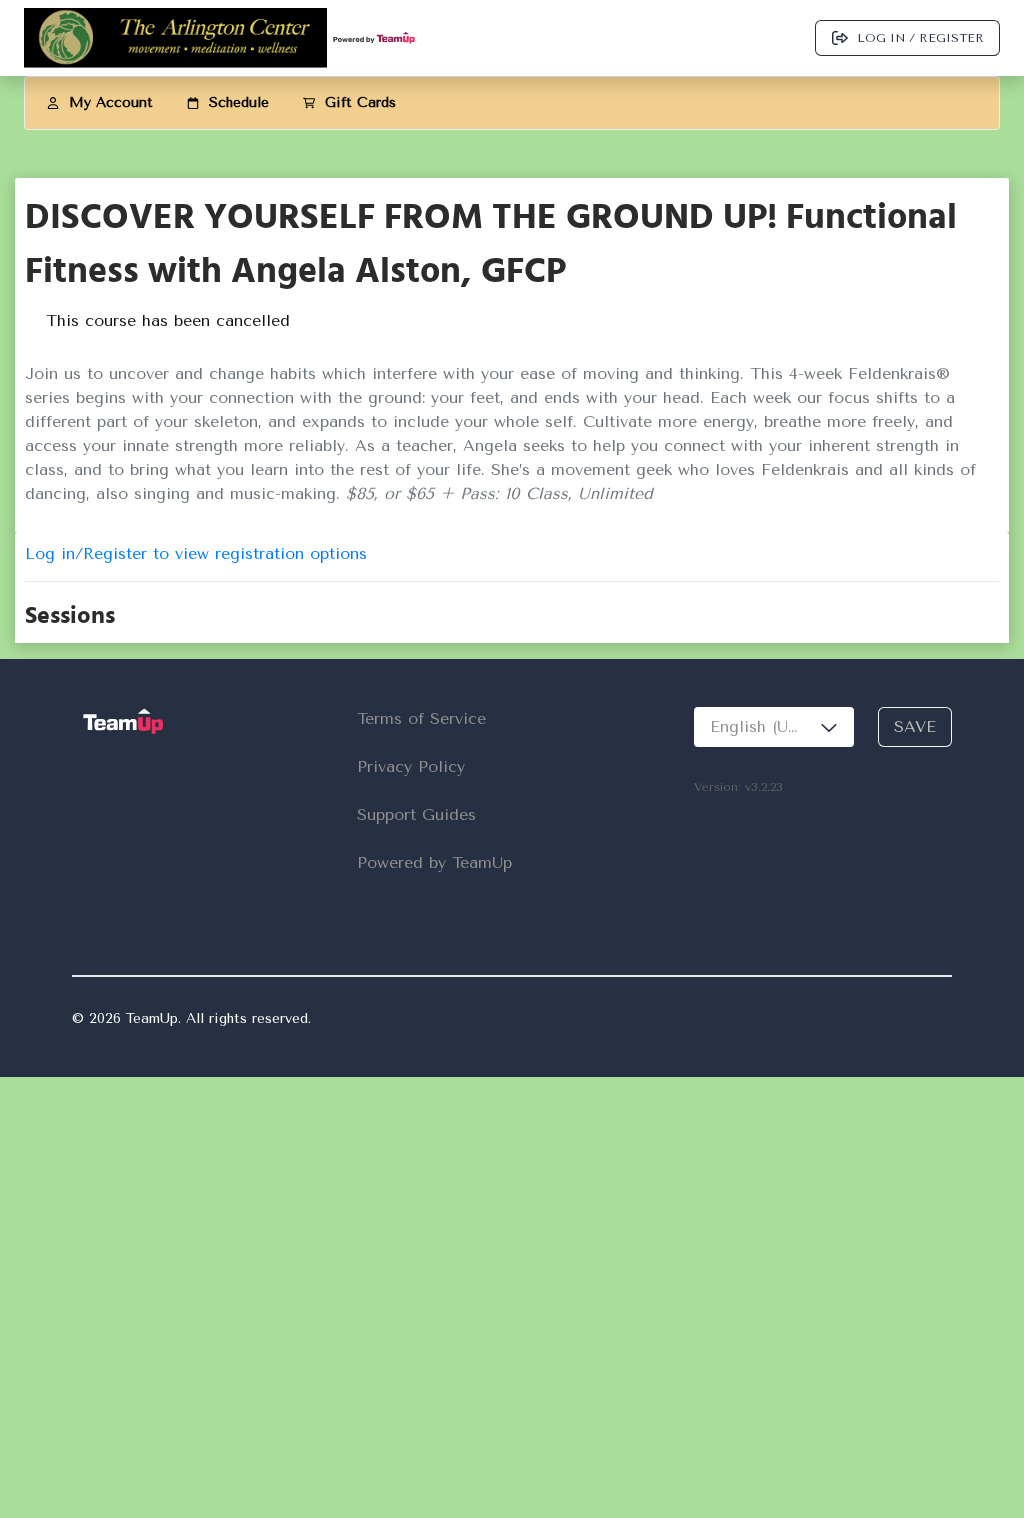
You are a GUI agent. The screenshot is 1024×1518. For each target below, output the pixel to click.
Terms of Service (421, 718)
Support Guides (416, 814)
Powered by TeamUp (434, 862)
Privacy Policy (411, 766)
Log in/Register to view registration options (196, 553)
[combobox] (774, 727)
